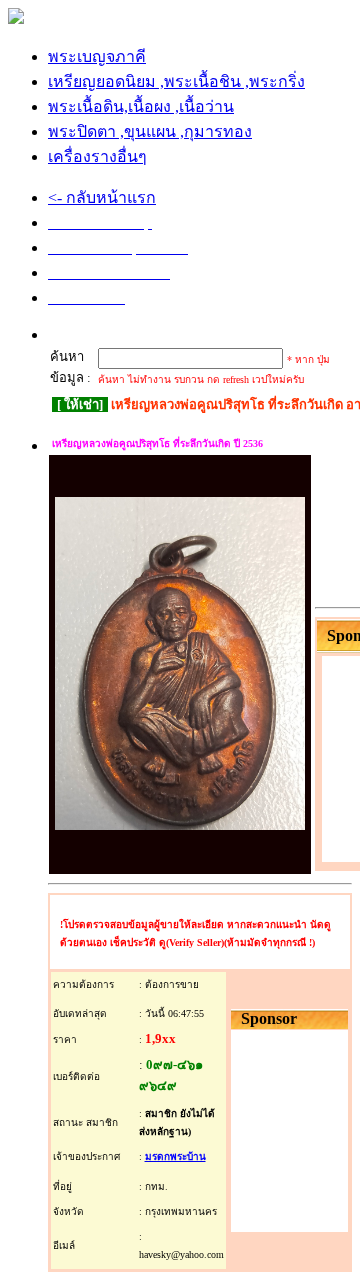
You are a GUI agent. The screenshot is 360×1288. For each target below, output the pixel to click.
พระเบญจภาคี (97, 56)
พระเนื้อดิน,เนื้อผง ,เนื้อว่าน (141, 106)
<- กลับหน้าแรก (102, 197)
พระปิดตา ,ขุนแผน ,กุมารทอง (150, 131)
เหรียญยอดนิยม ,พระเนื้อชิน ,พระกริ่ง (176, 81)
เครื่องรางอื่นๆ (97, 156)
